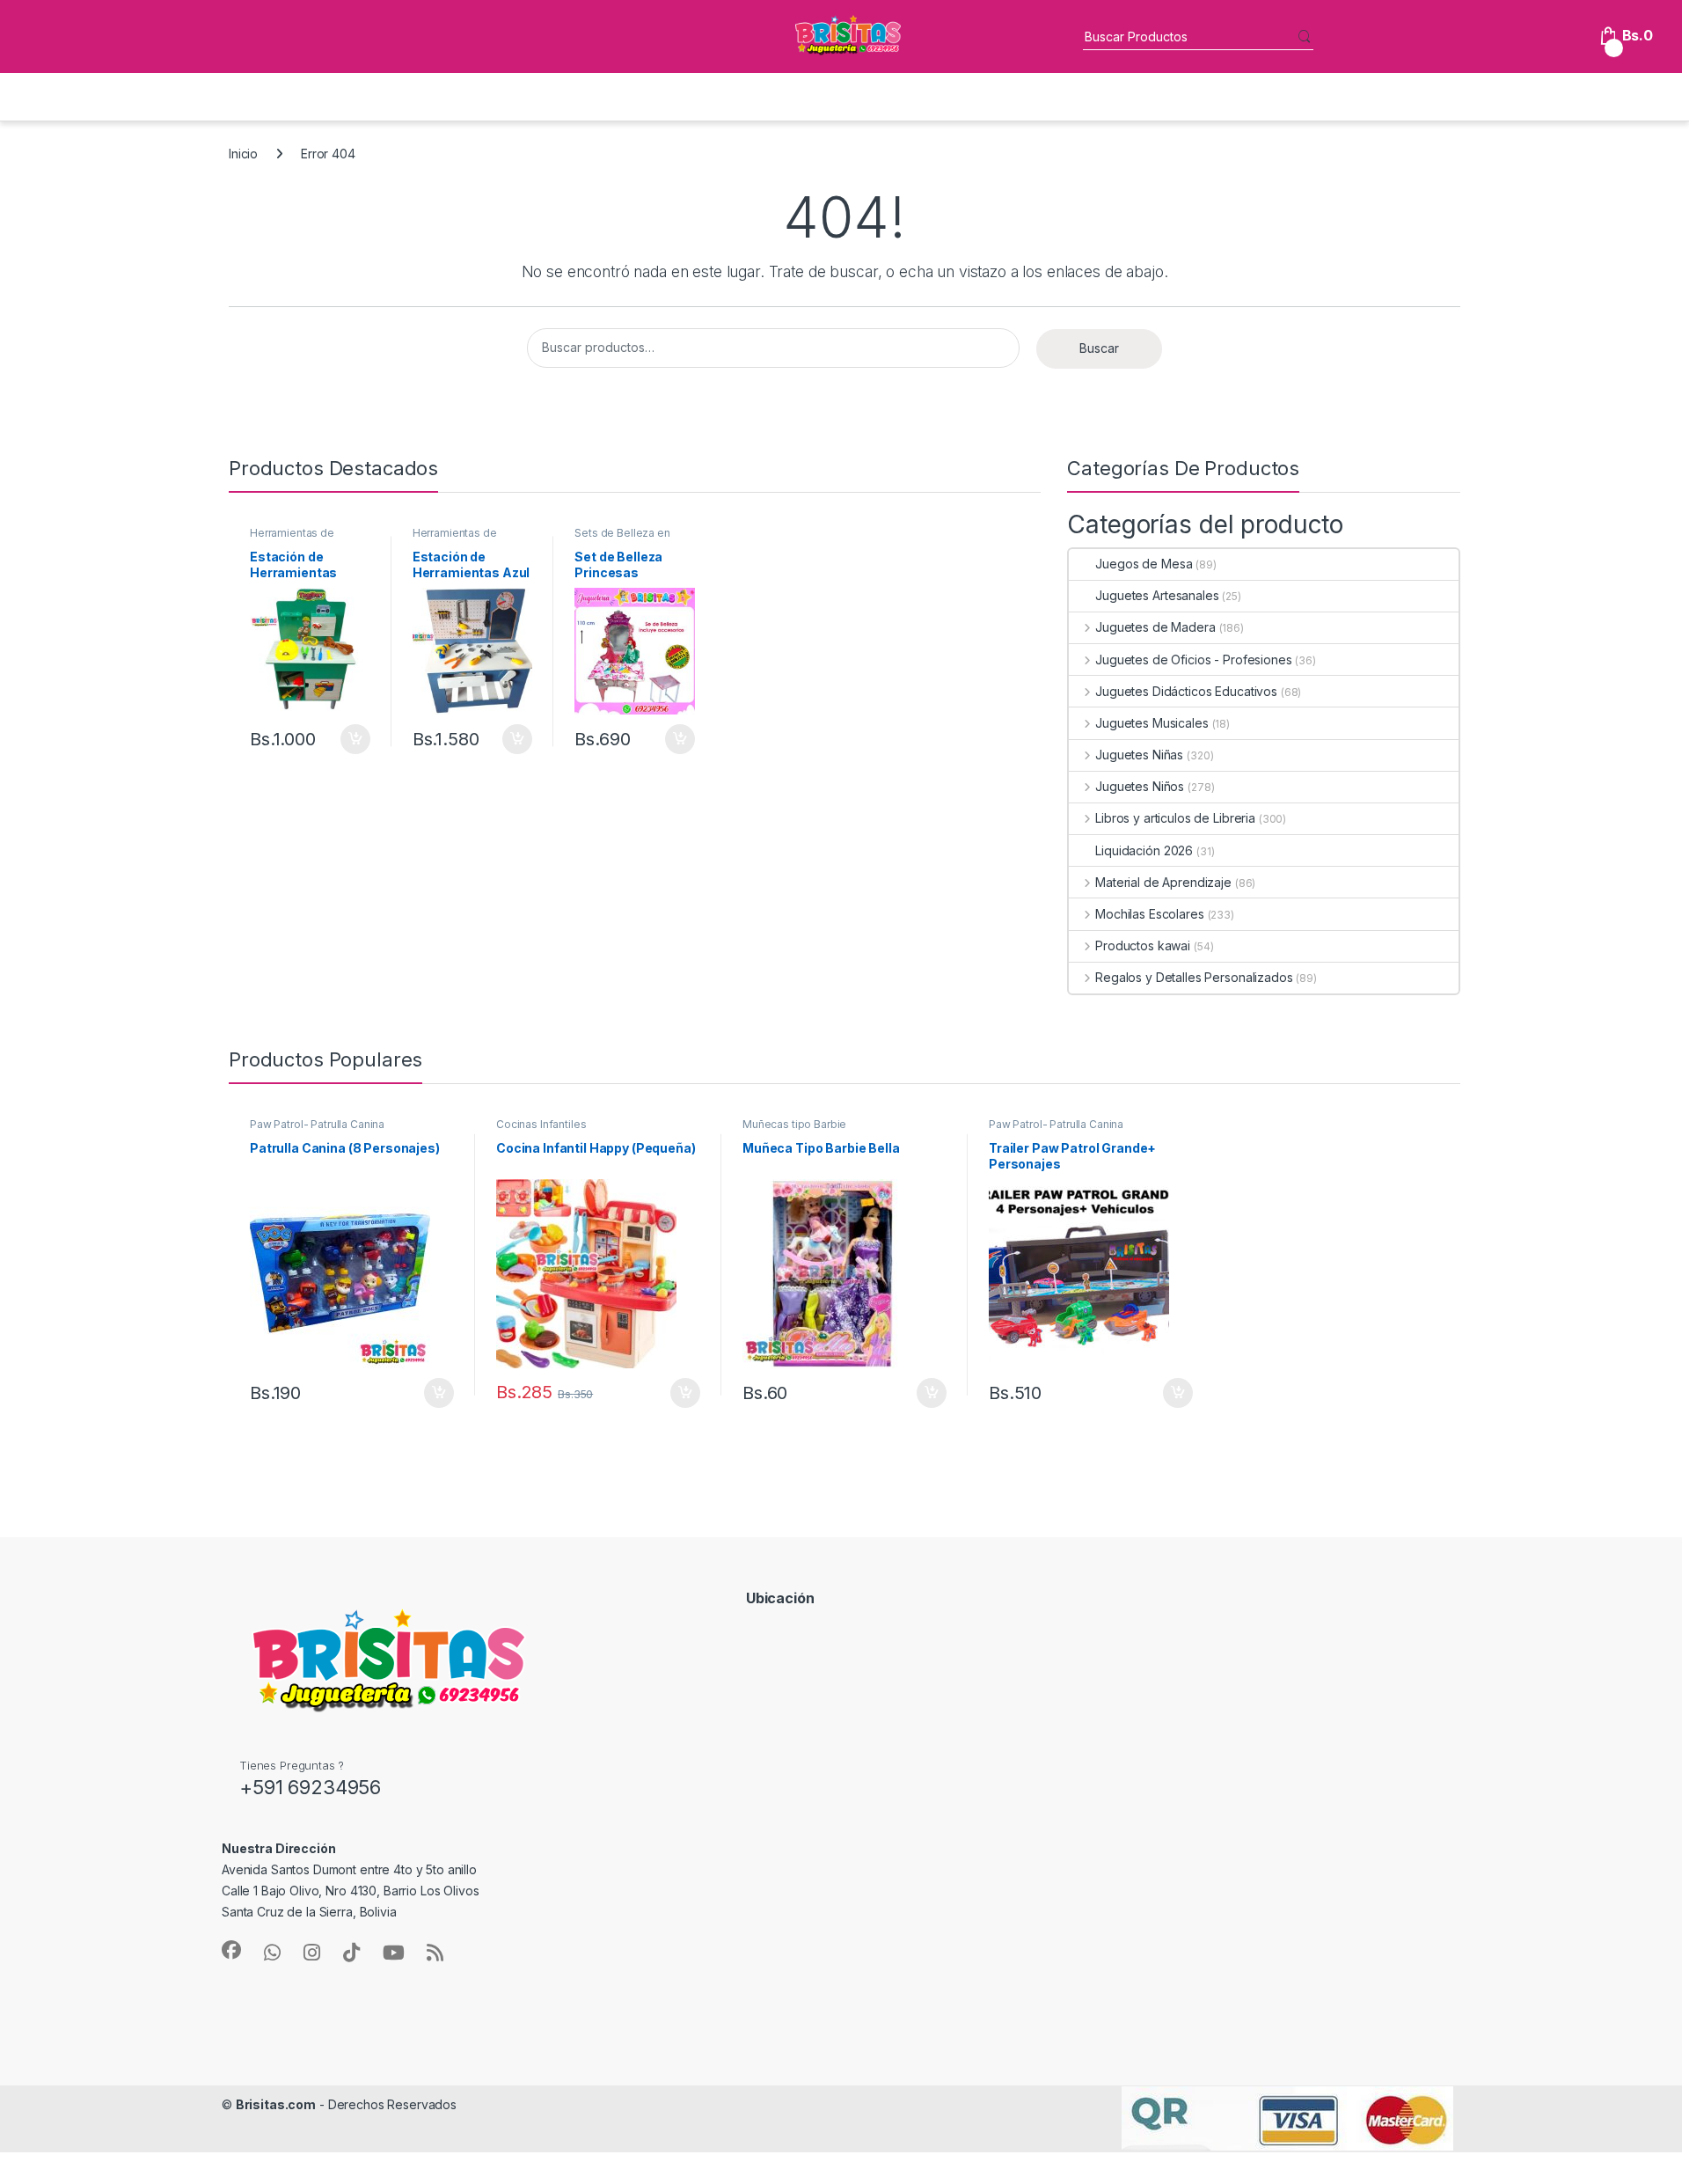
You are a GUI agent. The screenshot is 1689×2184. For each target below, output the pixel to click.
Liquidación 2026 (1144, 850)
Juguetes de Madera (1155, 627)
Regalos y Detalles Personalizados (1194, 977)
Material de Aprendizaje (1163, 882)
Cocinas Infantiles (541, 1124)
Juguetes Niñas (1139, 755)
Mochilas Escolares (1149, 914)
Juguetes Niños (1140, 786)
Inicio (243, 154)
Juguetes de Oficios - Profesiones (1193, 660)
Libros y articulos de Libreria (1175, 818)
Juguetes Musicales (1152, 723)
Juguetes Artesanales (1157, 595)
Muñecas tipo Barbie (794, 1124)
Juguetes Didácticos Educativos (1186, 691)
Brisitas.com (276, 2104)
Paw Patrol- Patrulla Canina (317, 1124)
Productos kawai (1143, 945)
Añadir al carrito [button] (352, 739)
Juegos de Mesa (1144, 564)
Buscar (1099, 348)
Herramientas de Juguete (292, 539)
